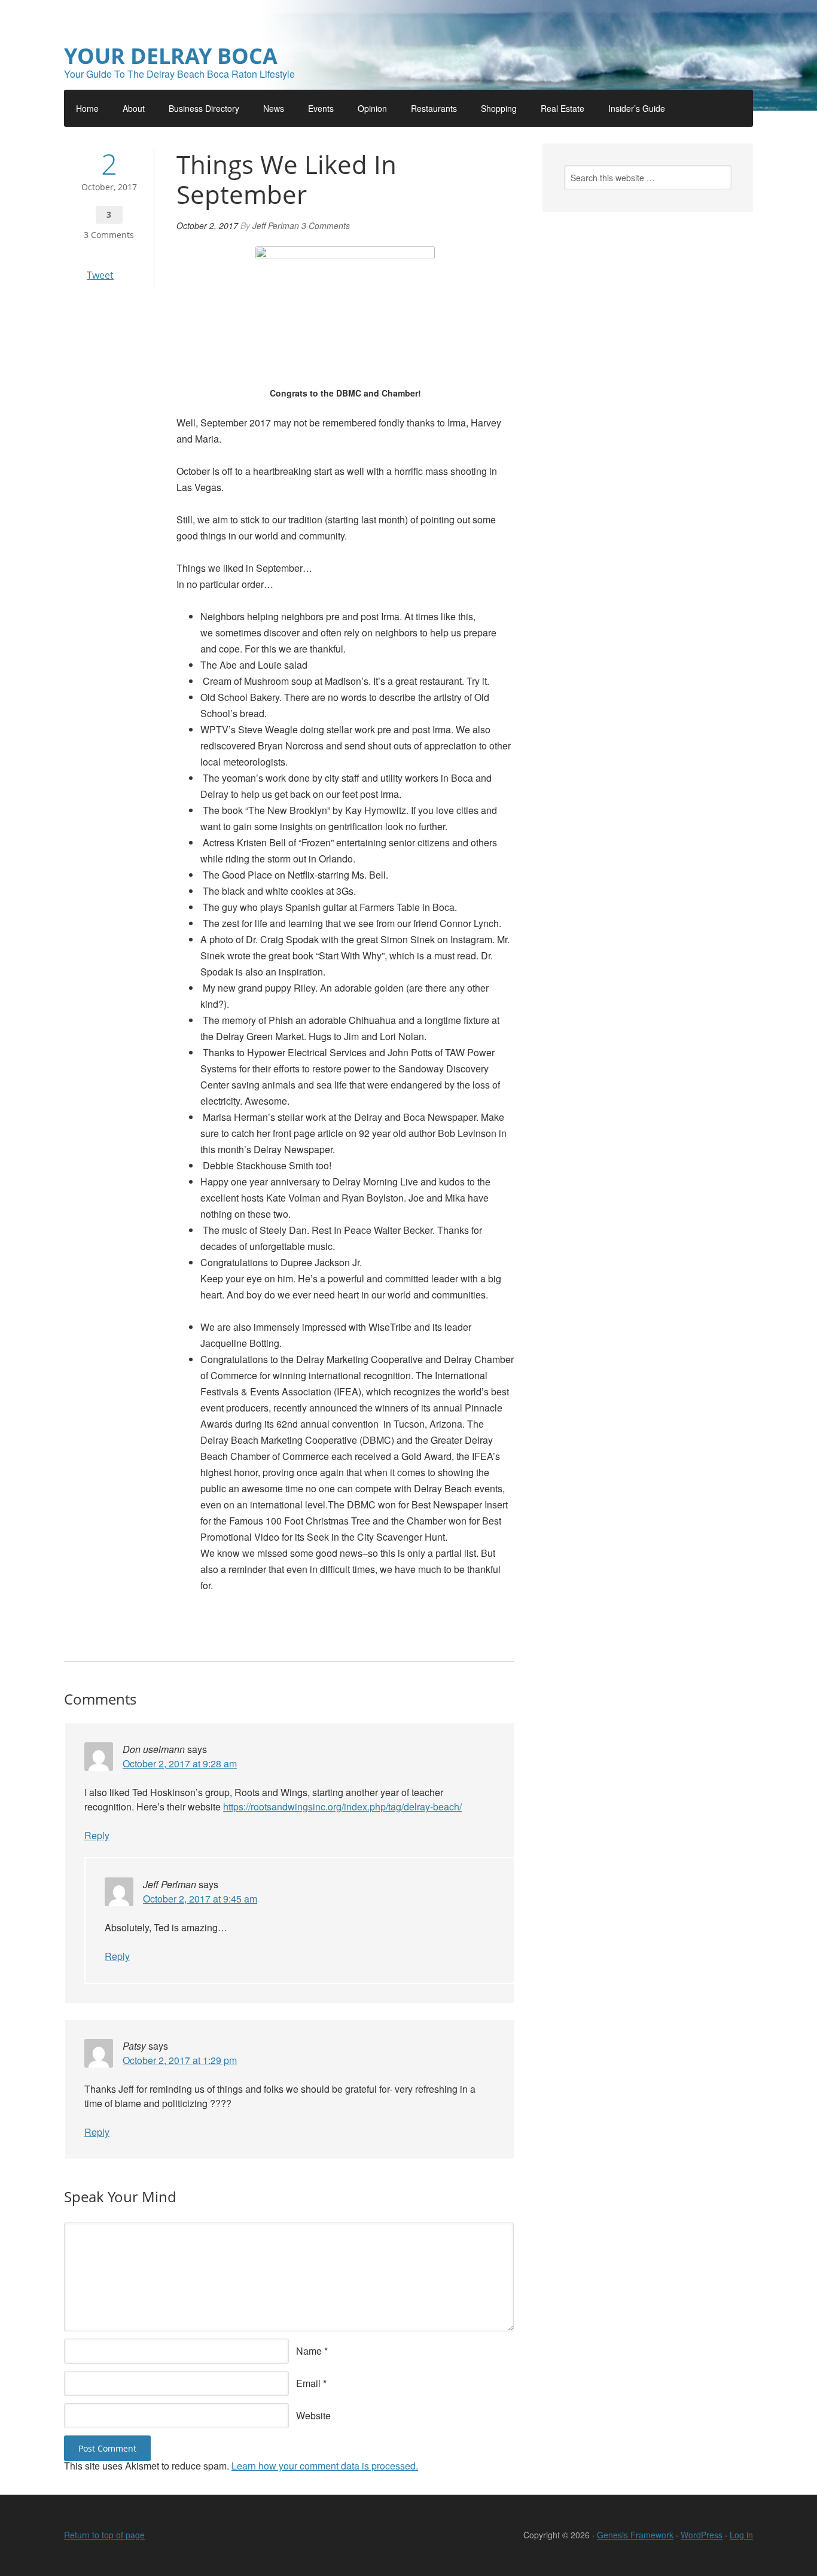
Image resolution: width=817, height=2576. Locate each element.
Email (308, 2383)
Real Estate (563, 108)
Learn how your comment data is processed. (325, 2466)
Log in (741, 2535)
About (134, 108)
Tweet (100, 275)
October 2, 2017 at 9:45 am (200, 1899)
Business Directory (204, 108)
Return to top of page (104, 2535)
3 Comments (109, 235)
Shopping (499, 108)
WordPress (702, 2535)
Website (313, 2415)
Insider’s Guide (637, 108)
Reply (97, 1835)
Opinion (372, 108)
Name (309, 2351)
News (274, 108)
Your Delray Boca (171, 56)
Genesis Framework (635, 2535)
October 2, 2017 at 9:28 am (180, 1763)
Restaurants (434, 108)
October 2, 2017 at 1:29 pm (180, 2060)
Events (321, 108)
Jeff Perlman (276, 225)
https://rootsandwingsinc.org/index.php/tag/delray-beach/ (342, 1807)
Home (87, 108)
